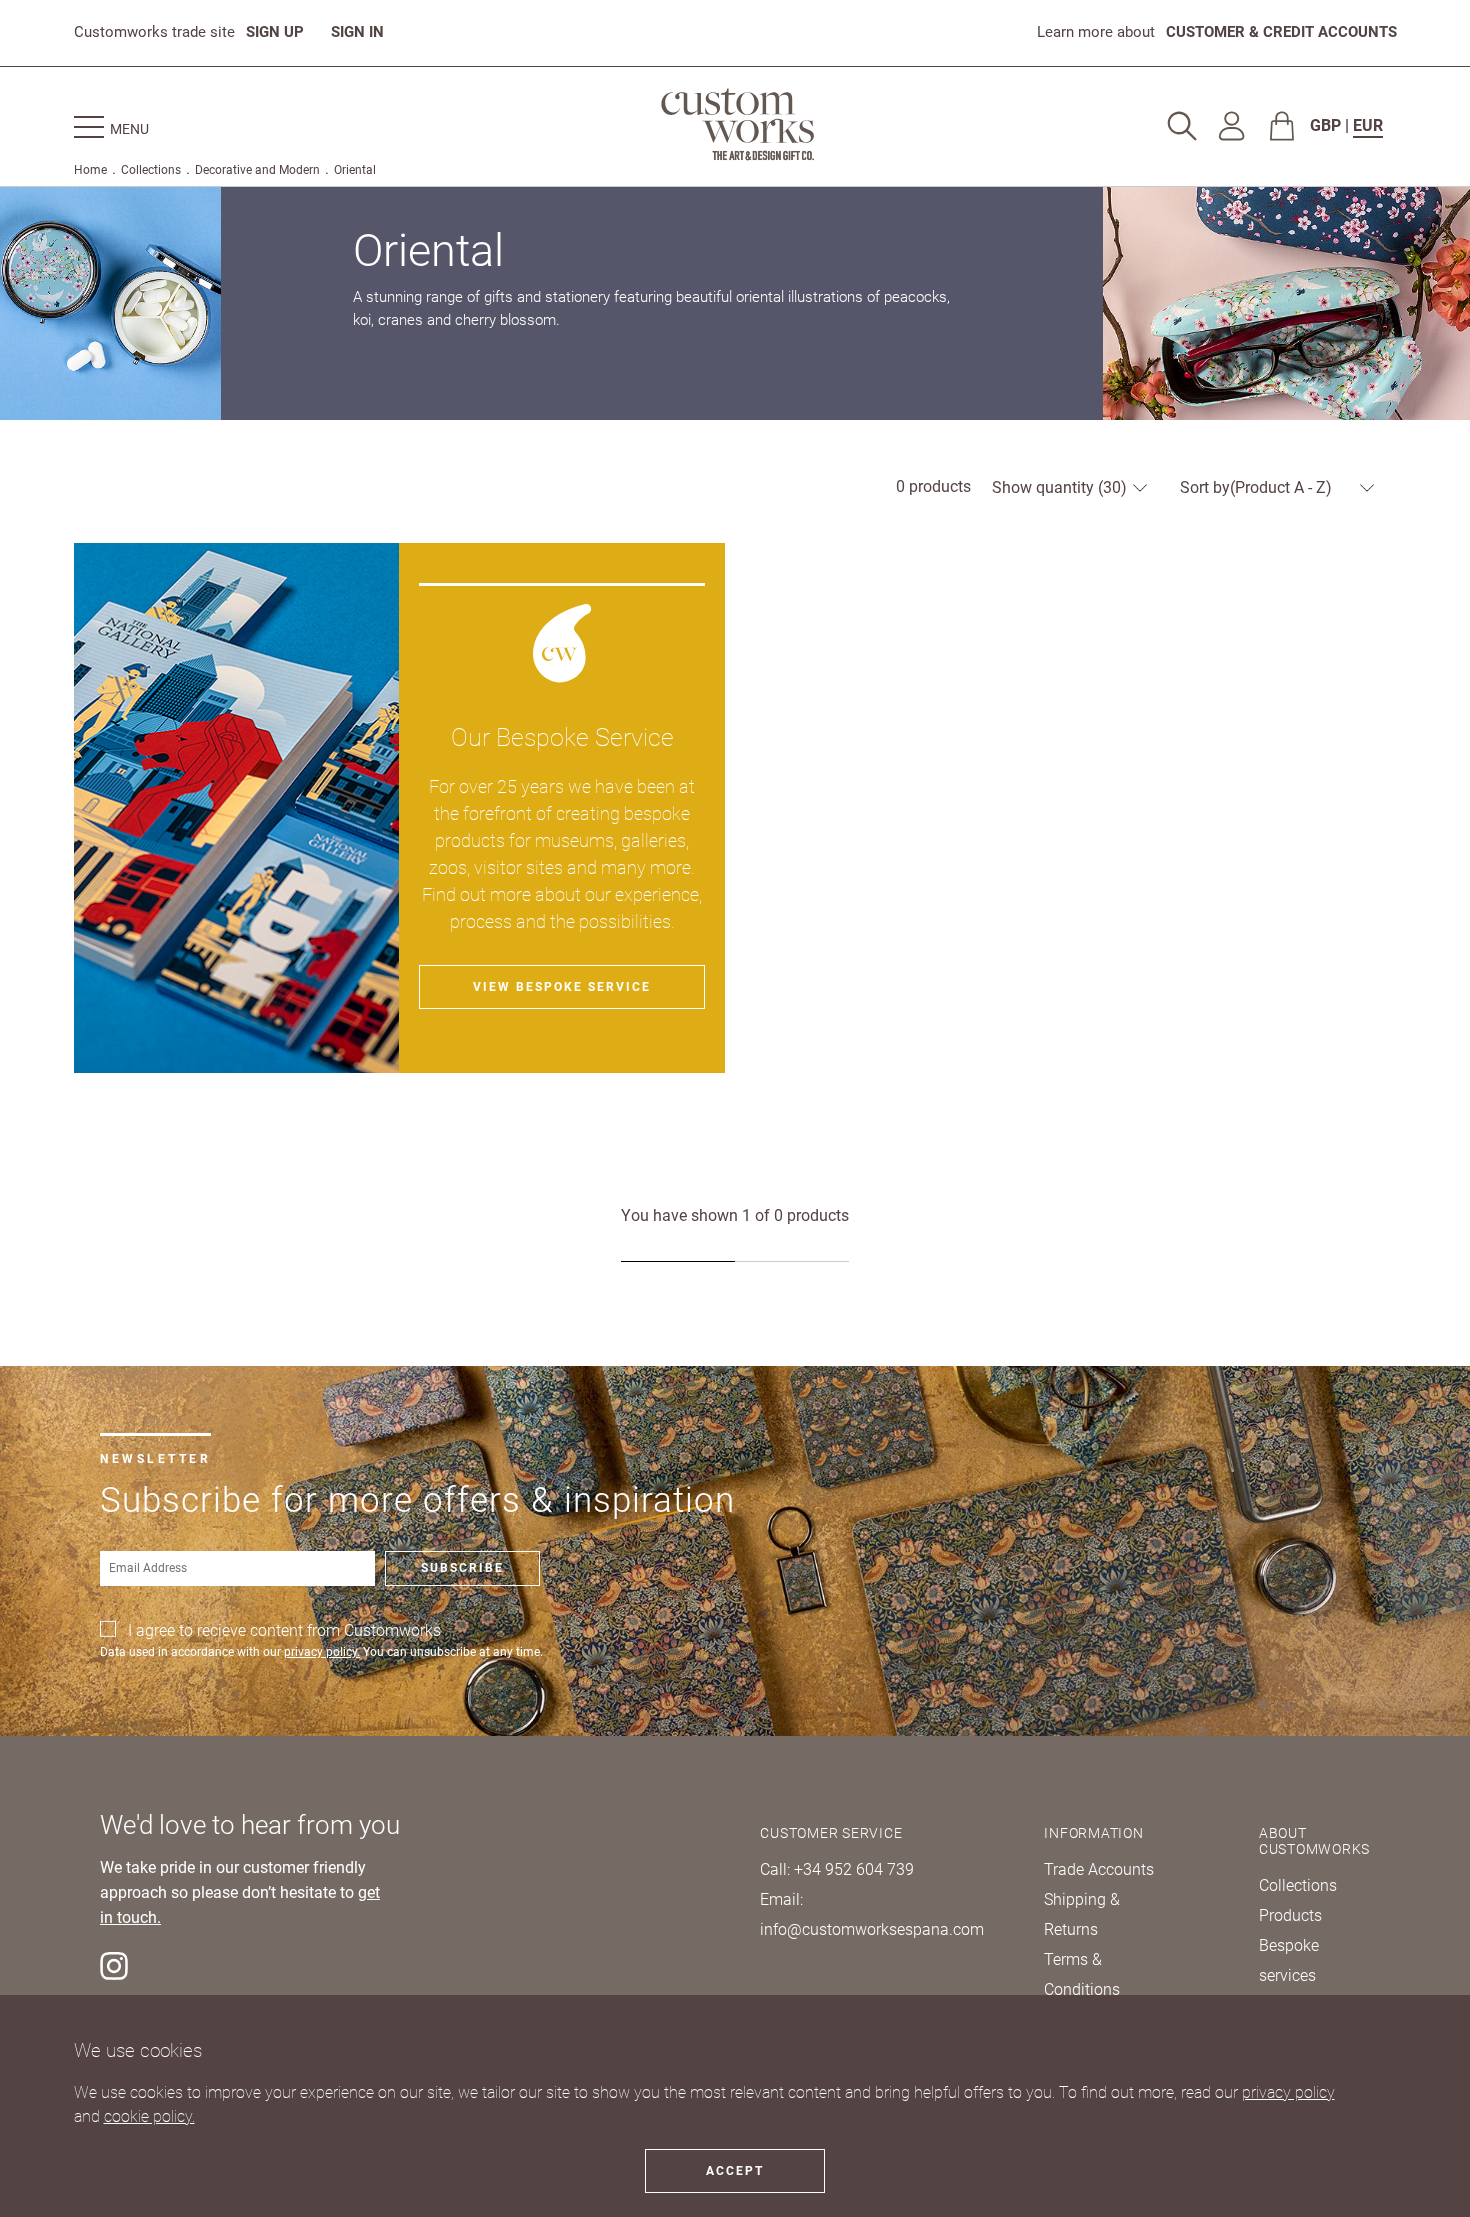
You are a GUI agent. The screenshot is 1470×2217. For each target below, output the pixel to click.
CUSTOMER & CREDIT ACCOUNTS (1281, 32)
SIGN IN (357, 32)
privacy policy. (322, 1652)
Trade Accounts (1099, 1869)
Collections (151, 170)
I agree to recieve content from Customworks (284, 1630)
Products (1290, 1915)
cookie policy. (149, 2116)
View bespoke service (562, 987)
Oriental (355, 170)
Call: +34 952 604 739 (837, 1869)
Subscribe (462, 1568)
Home (90, 170)
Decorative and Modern (257, 170)
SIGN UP (275, 32)
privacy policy (1288, 2092)
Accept (735, 2171)
